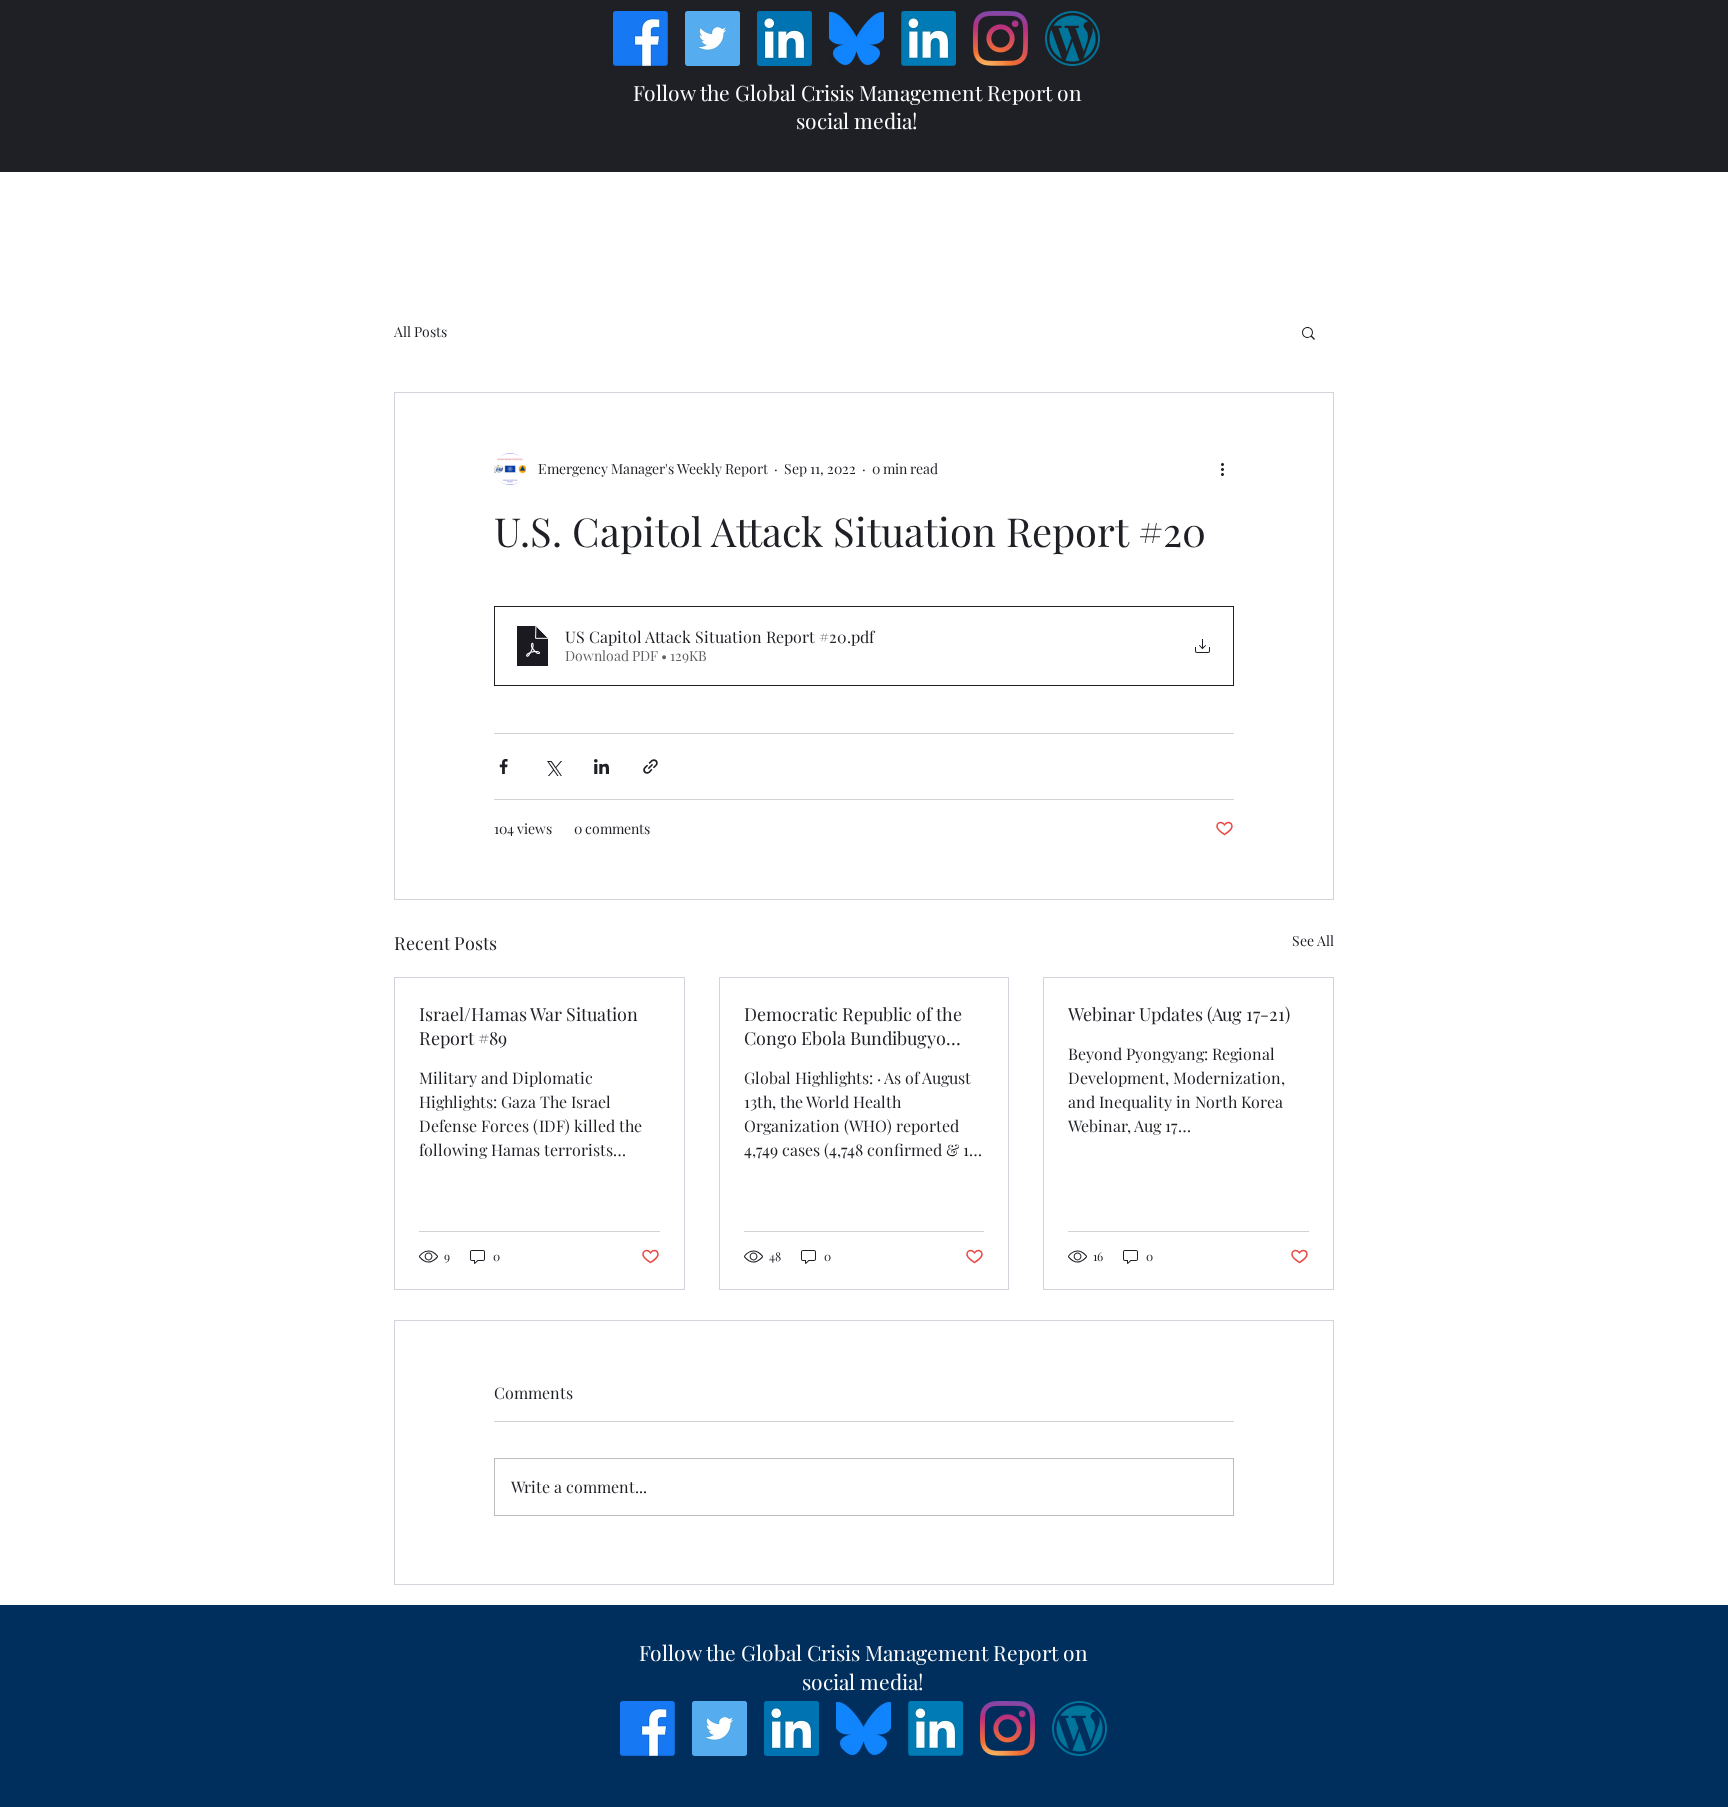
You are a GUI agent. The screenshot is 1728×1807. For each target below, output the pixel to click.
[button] (1308, 332)
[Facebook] (640, 38)
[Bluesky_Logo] (856, 38)
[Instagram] (1000, 38)
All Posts (420, 331)
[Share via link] (650, 766)
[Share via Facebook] (503, 766)
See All (1313, 940)
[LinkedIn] (784, 38)
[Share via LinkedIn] (601, 766)
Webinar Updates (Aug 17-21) (1179, 1014)
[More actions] (1222, 469)
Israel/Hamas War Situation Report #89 (528, 1026)
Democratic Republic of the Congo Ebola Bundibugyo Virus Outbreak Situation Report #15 (853, 1026)
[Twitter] (712, 38)
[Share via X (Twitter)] (552, 766)
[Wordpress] (1072, 38)
